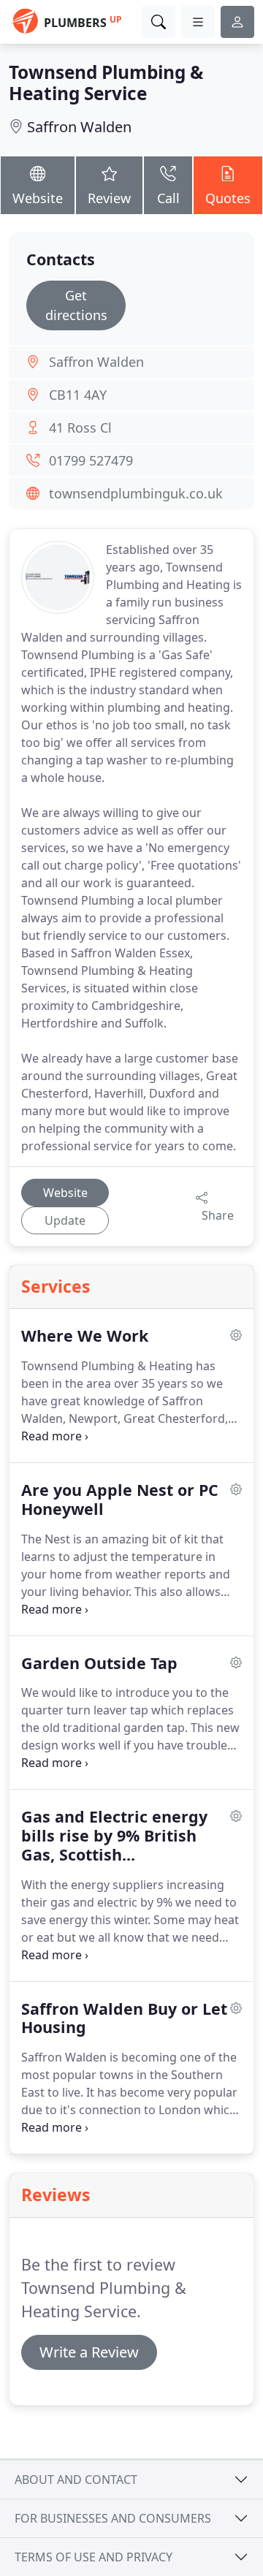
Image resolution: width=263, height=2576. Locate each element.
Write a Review (89, 2352)
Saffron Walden (79, 127)
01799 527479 (91, 460)
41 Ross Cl (80, 428)
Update (65, 1220)
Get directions (76, 305)
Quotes (228, 198)
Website (38, 198)
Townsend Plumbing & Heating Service (106, 83)
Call (168, 198)
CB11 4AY (78, 395)
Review (109, 198)
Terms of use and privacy (94, 2557)
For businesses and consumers (113, 2518)
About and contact (76, 2480)
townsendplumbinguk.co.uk (136, 493)
